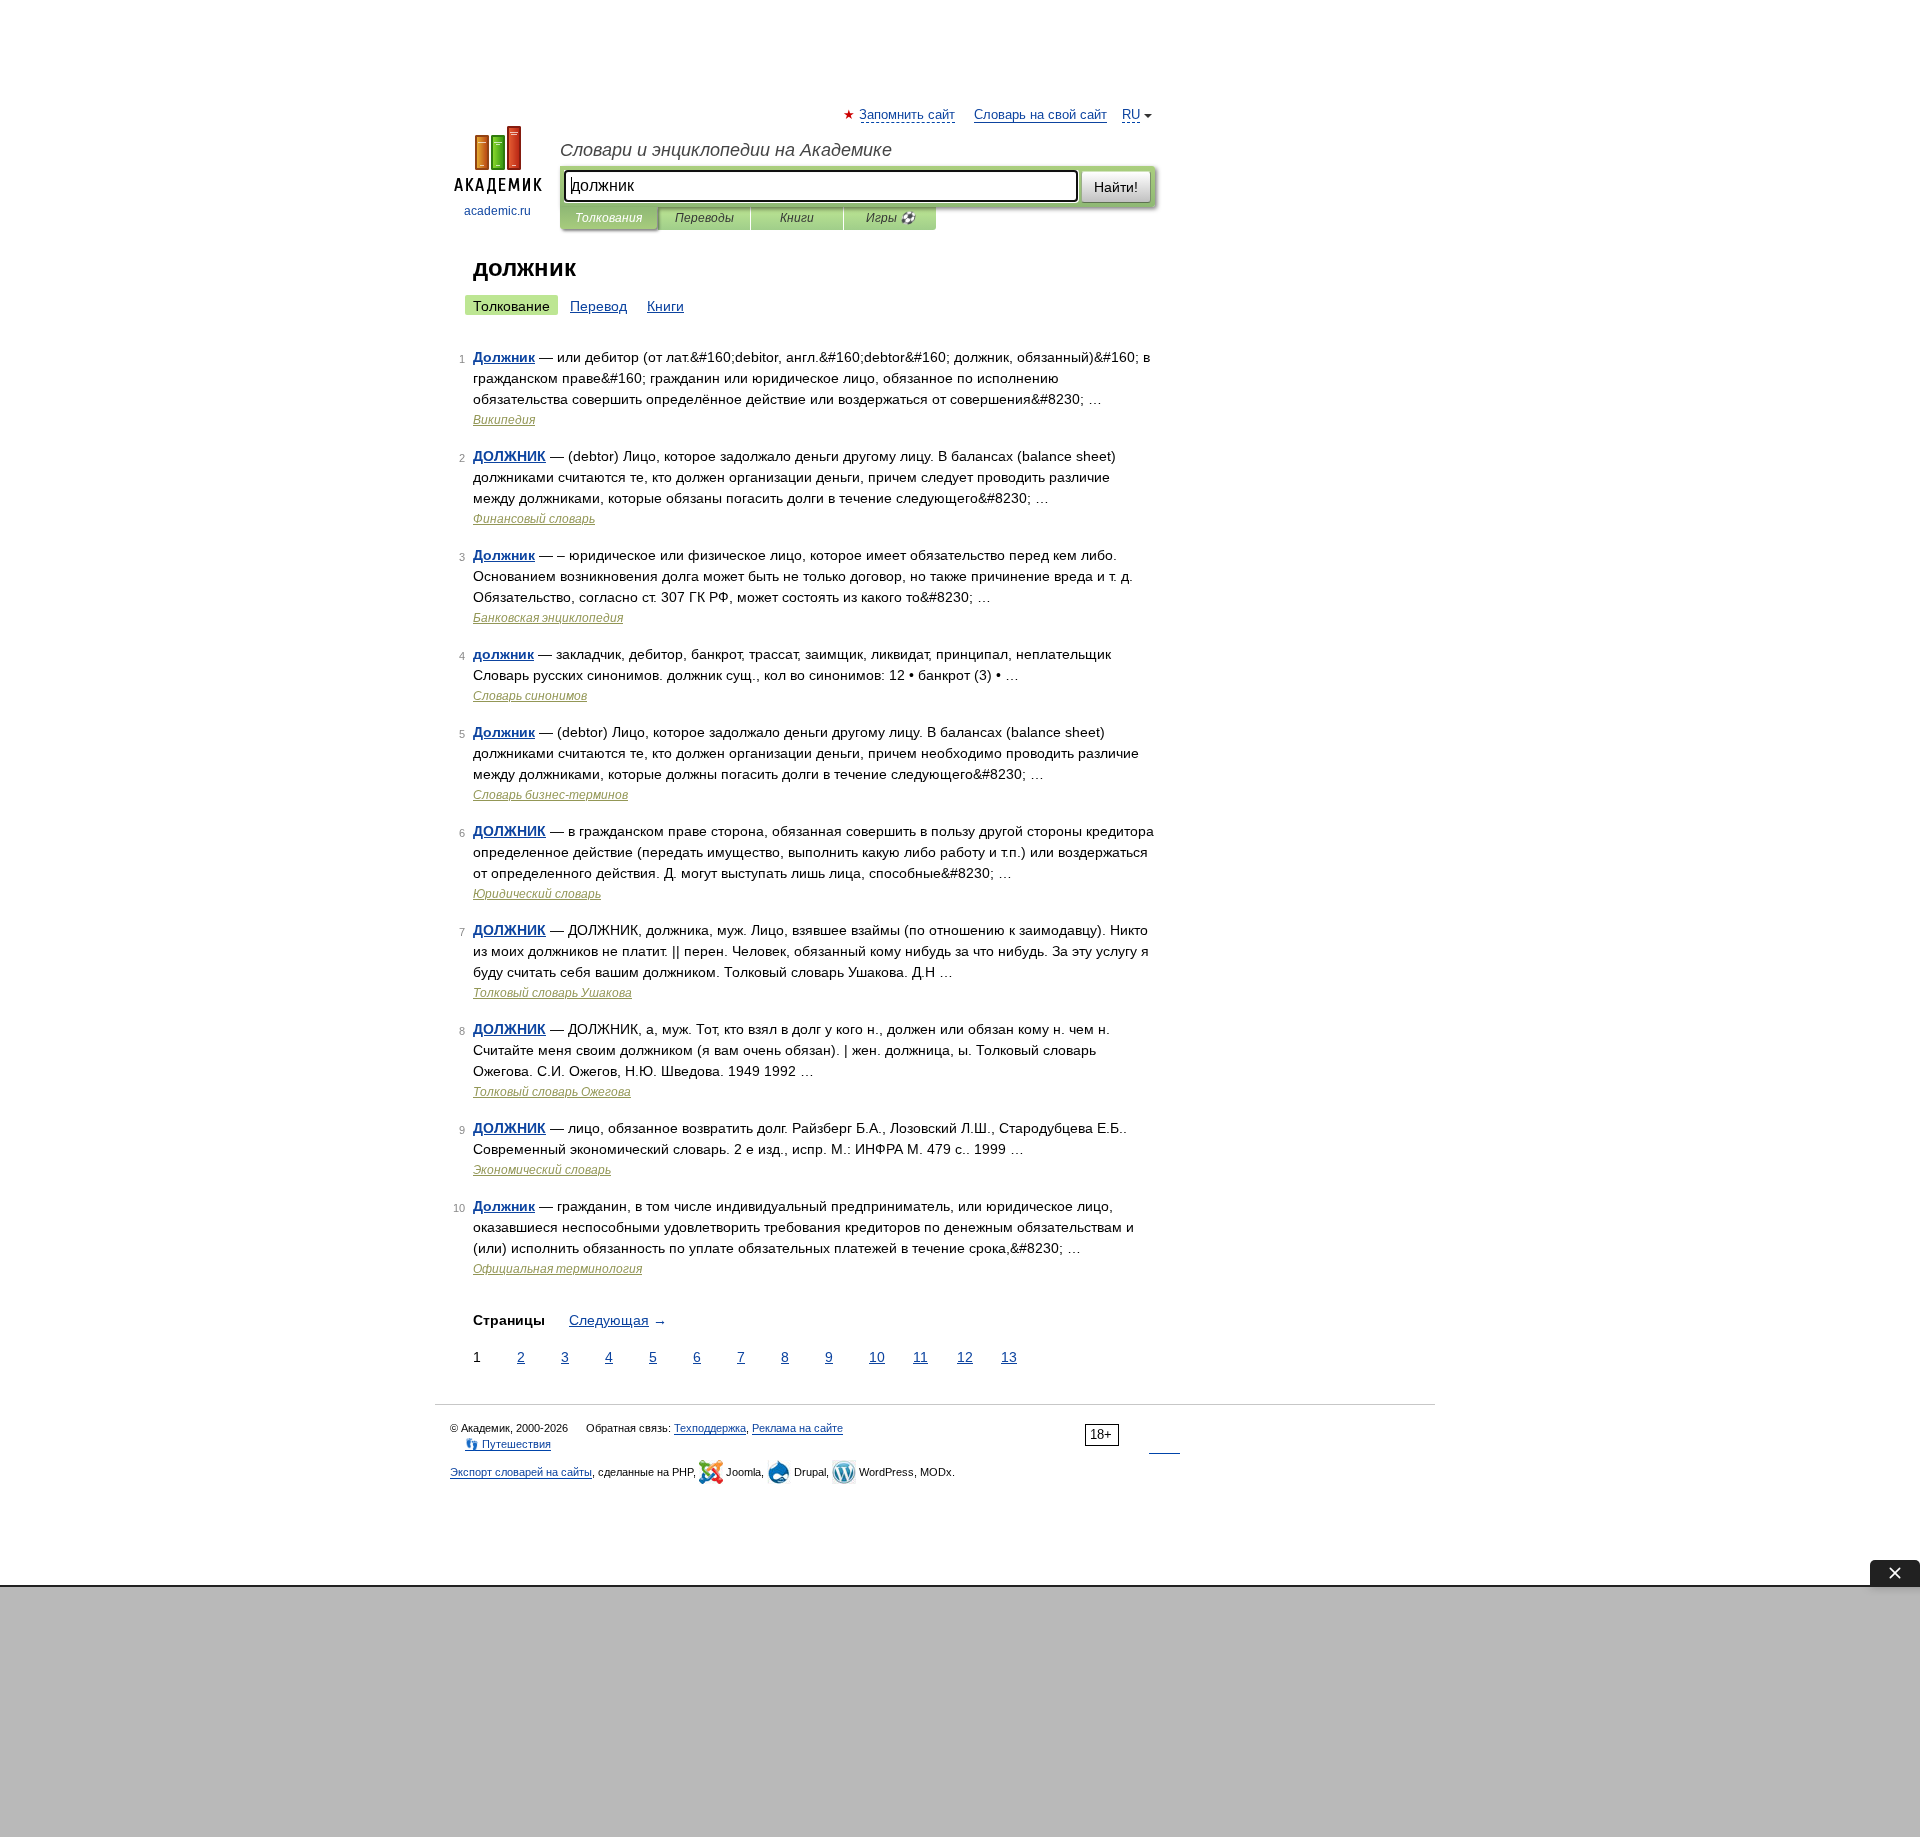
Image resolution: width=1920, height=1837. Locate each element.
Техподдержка (710, 1428)
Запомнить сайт (908, 115)
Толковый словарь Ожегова (552, 1092)
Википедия (504, 420)
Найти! (1116, 187)
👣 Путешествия (508, 1444)
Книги (797, 218)
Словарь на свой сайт (1040, 115)
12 (965, 1357)
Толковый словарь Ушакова (552, 993)
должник (503, 654)
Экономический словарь (542, 1170)
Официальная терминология (557, 1269)
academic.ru (497, 211)
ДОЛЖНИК (509, 456)
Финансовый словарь (534, 519)
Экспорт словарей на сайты (521, 1472)
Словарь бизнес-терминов (550, 795)
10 (877, 1357)
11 (920, 1357)
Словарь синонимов (530, 696)
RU (1131, 115)
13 (1009, 1357)
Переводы (704, 218)
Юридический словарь (537, 894)
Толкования (608, 218)
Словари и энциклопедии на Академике (726, 150)
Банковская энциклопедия (548, 618)
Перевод (598, 306)
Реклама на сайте (797, 1428)
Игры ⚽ (890, 218)
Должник (504, 357)
